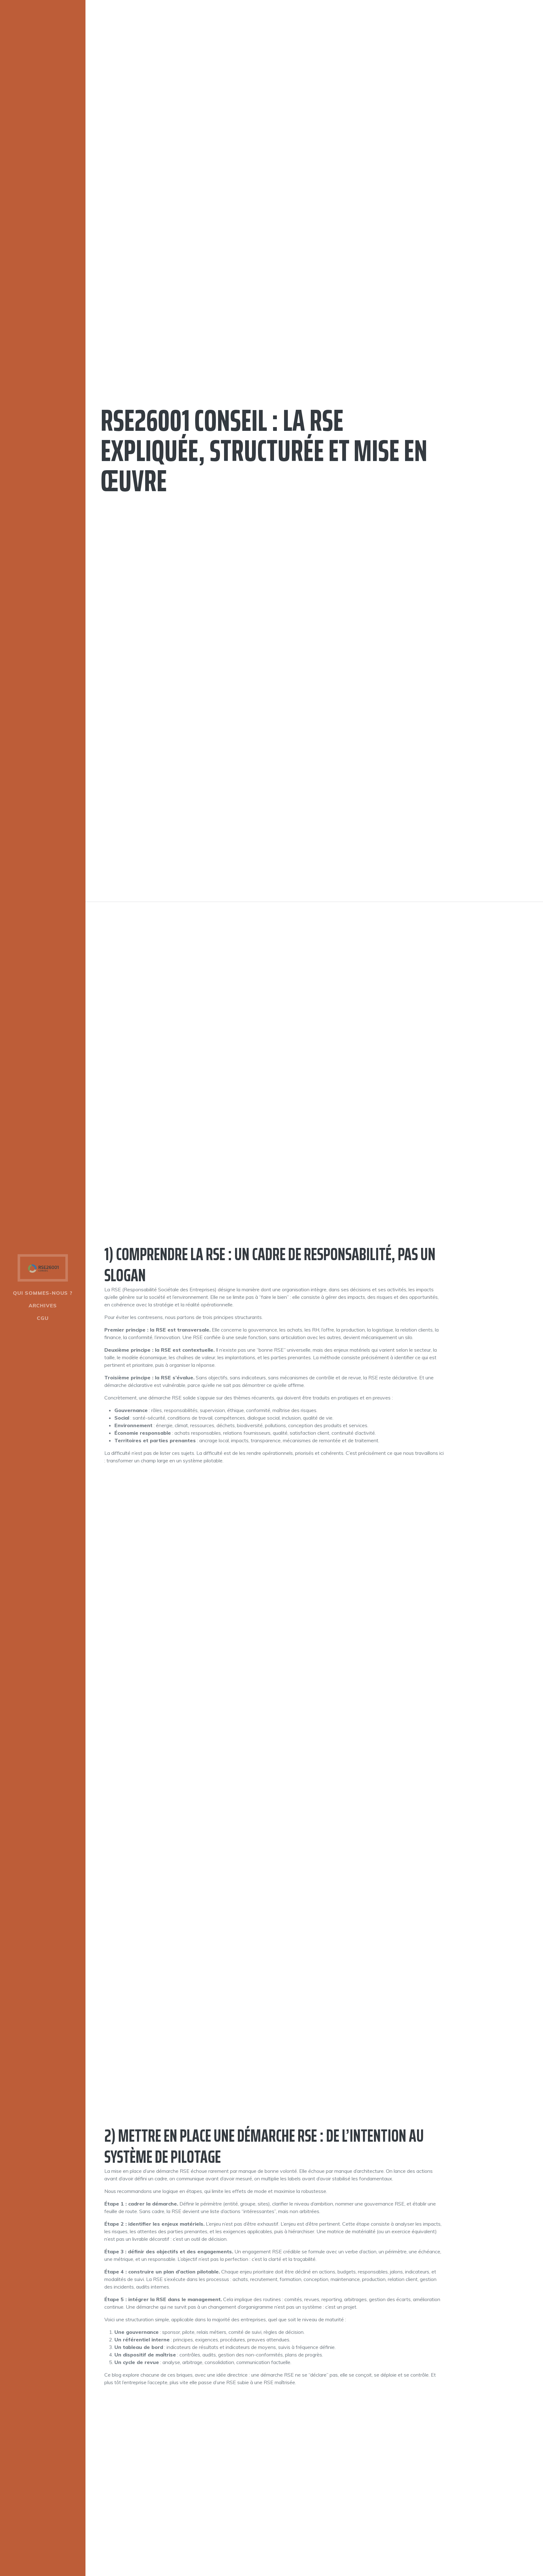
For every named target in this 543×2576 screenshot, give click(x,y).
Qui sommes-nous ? (43, 1293)
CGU (43, 1318)
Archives (43, 1305)
